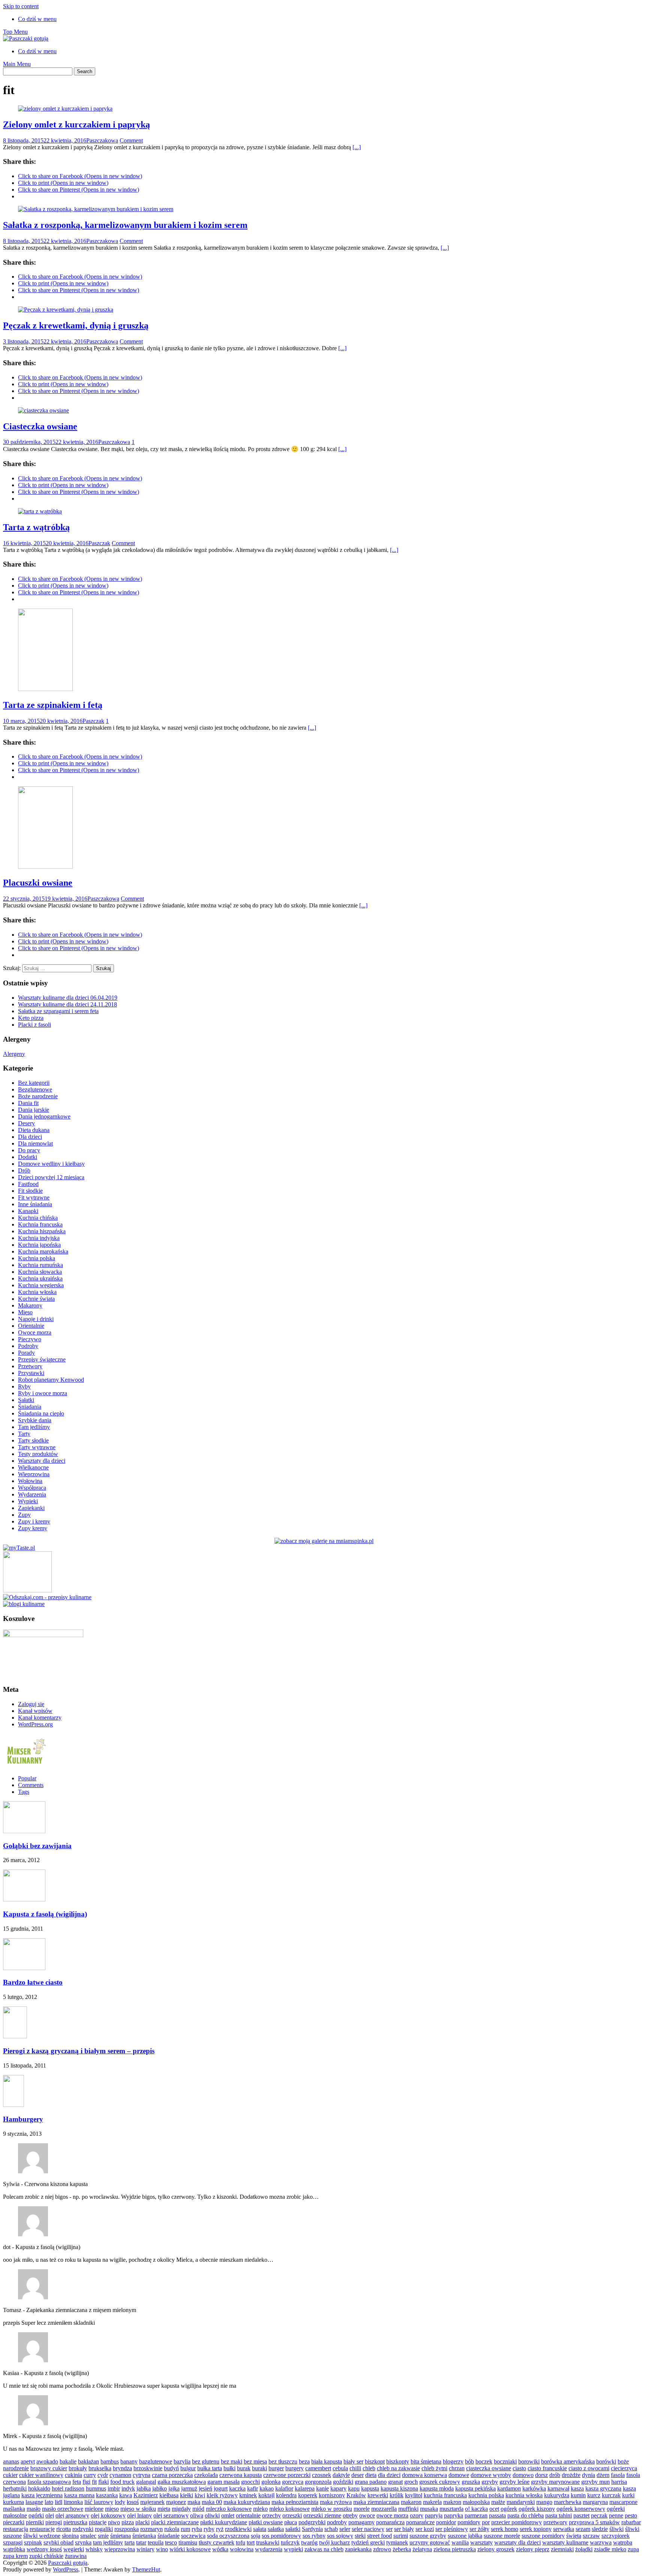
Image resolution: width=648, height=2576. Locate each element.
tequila (156, 2542)
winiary (145, 2549)
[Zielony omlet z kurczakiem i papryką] (65, 109)
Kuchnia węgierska (41, 1285)
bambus (110, 2461)
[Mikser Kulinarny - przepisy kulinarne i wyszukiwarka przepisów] (25, 1766)
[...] (357, 147)
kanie (322, 2488)
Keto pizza (31, 1018)
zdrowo (382, 2549)
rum (185, 2529)
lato (49, 2502)
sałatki (293, 2529)
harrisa (619, 2482)
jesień (205, 2488)
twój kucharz (334, 2542)
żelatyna (422, 2549)
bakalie (68, 2461)
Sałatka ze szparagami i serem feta (58, 1011)
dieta (371, 2475)
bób (469, 2461)
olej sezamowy (171, 2515)
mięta (164, 2509)
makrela (432, 2502)
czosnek (322, 2475)
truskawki (268, 2542)
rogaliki (104, 2529)
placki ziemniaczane (175, 2522)
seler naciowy (368, 2529)
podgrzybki (312, 2522)
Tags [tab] (24, 1792)
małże (498, 2502)
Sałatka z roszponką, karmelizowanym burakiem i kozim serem (125, 225)
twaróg (309, 2542)
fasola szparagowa (49, 2482)
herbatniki (15, 2488)
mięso (112, 2509)
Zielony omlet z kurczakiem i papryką (76, 124)
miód (198, 2509)
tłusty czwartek (217, 2542)
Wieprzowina (34, 1474)
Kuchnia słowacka (40, 1272)
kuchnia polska (486, 2495)
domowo (523, 2475)
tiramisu (188, 2542)
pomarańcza (390, 2522)
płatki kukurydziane (224, 2522)
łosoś (133, 2502)
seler (345, 2529)
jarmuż (189, 2488)
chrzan (457, 2468)
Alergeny (14, 1054)
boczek (484, 2461)
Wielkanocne (33, 1467)
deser (358, 2475)
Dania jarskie (34, 1110)
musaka (429, 2509)
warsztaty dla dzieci (517, 2542)
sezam (583, 2529)
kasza (577, 2488)
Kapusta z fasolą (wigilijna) (45, 1914)
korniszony (332, 2495)
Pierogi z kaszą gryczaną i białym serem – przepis (79, 2051)
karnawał (558, 2488)
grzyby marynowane (555, 2482)
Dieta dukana (34, 1130)
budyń (171, 2468)
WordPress (66, 2569)
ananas (11, 2461)
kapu (354, 2488)
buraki (259, 2468)
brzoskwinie (148, 2468)
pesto (631, 2515)
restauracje (42, 2529)
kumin (578, 2495)
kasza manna (79, 2495)
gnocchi (250, 2482)
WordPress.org (35, 1724)
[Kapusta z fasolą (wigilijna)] (24, 1899)
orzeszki (292, 2515)
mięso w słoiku (138, 2509)
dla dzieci (389, 2475)
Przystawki (31, 1373)
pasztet (581, 2515)
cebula (340, 2468)
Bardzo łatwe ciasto (33, 1982)
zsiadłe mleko (610, 2549)
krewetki (378, 2495)
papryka (454, 2515)
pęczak (599, 2515)
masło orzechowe (63, 2509)
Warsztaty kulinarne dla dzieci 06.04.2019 (68, 998)
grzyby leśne (514, 2482)
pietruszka (75, 2522)
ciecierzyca (624, 2468)
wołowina (242, 2549)
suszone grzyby (428, 2536)
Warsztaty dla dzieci (42, 1461)
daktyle (341, 2475)
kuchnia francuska (445, 2495)
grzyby (490, 2482)
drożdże (571, 2475)
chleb (369, 2468)
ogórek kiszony (537, 2509)
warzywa (601, 2542)
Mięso (25, 1312)
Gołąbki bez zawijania (37, 1846)
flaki (103, 2482)
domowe (459, 2475)
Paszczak (99, 543)
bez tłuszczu (283, 2461)
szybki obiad (58, 2542)
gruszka (471, 2482)
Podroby (28, 1346)
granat (395, 2482)
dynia (589, 2475)
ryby (209, 2529)
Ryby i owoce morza (43, 1393)
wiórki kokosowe (190, 2549)
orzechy (271, 2515)
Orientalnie (31, 1326)
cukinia (73, 2475)
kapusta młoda (437, 2488)
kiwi (200, 2495)
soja (256, 2536)
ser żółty (479, 2529)
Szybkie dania (35, 1420)
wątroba (623, 2542)
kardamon (509, 2488)
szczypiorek (616, 2536)
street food (379, 2536)
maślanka (14, 2509)
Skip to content (21, 6)
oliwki (212, 2515)
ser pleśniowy (452, 2529)
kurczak (611, 2495)
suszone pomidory (543, 2536)
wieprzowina (120, 2549)
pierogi (54, 2522)
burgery (295, 2468)
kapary (338, 2488)
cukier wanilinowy (41, 2475)
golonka (271, 2482)
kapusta (370, 2488)
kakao (267, 2488)
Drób (24, 1170)
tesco (171, 2542)
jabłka (144, 2488)
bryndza (122, 2468)
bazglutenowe (156, 2461)
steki (360, 2536)
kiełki (187, 2495)
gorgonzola (318, 2482)
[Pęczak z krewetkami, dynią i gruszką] (66, 310)
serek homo (505, 2529)
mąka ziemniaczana (376, 2502)
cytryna (142, 2475)
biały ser (353, 2461)
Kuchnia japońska (39, 1245)
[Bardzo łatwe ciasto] (24, 1968)
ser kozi (425, 2529)
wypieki (293, 2549)
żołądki (584, 2549)
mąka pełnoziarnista (295, 2502)
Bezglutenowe (35, 1089)
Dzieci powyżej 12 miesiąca (51, 1177)
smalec (88, 2536)
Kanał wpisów (35, 1711)
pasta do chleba (526, 2515)
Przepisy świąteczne (42, 1359)
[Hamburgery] (13, 2105)
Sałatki (26, 1400)
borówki (606, 2461)
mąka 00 (212, 2502)
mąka (194, 2502)
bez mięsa (255, 2461)
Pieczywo (30, 1339)
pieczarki (14, 2522)
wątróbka (14, 2549)
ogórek (509, 2509)
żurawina (76, 2556)
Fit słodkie (30, 1191)
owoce (367, 2515)
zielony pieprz (533, 2549)
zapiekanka (358, 2549)
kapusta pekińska (475, 2488)
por (486, 2522)
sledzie (600, 2529)
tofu (241, 2542)
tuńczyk (290, 2542)
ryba (197, 2529)
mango (544, 2502)
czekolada (206, 2475)
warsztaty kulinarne (565, 2542)
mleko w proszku (332, 2509)
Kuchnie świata (36, 1299)
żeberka (402, 2549)
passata (497, 2515)
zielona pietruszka (455, 2549)
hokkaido (39, 2488)
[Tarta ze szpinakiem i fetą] (45, 689)
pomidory (469, 2522)
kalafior (284, 2488)
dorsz (541, 2475)
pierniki (35, 2522)
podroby (337, 2522)
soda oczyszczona (228, 2536)
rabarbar (631, 2522)
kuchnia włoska (524, 2495)
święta (574, 2536)
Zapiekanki (31, 1508)
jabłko (160, 2488)
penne (616, 2515)
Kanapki (28, 1211)
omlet (228, 2515)
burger (276, 2468)
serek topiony (536, 2529)
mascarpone (623, 2502)
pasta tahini (559, 2515)
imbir (114, 2488)
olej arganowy (72, 2515)
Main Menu (17, 64)
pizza (128, 2522)
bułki (229, 2468)
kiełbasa (169, 2495)
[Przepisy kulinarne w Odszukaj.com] (47, 1597)
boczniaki (505, 2461)
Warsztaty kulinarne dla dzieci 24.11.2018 (67, 1004)
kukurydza (557, 2495)
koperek (308, 2495)
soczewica (193, 2536)
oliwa (197, 2515)
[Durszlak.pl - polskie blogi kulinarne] (24, 1604)
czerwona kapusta (241, 2475)
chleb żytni (434, 2468)
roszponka (127, 2529)
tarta (130, 2542)
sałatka (276, 2529)
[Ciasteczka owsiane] (43, 410)
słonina (70, 2536)
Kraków (356, 2495)
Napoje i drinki (36, 1319)
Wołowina (30, 1481)
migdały (181, 2509)
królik (397, 2495)
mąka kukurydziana (247, 2502)
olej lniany (139, 2515)
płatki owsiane (266, 2522)
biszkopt (375, 2461)
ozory (417, 2515)
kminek (248, 2495)
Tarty (24, 1434)
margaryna (595, 2502)
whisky (94, 2549)
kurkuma (13, 2502)
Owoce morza (35, 1332)
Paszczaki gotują (68, 2563)
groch (411, 2482)
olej (50, 2515)
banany (129, 2461)
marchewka (568, 2502)
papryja (434, 2515)
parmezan (476, 2515)
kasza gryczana (603, 2488)
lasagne (34, 2502)
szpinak (33, 2542)
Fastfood (28, 1184)
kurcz (594, 2495)
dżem (603, 2475)
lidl (58, 2502)
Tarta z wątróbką (36, 527)
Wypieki (28, 1501)
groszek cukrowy (440, 2482)
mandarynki (521, 2502)
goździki (343, 2482)
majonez (176, 2502)
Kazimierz (146, 2495)
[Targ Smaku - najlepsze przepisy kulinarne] (27, 1590)
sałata (260, 2529)
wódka (220, 2549)
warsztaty (481, 2542)
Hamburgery (23, 2119)
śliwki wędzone (42, 2536)
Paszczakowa (102, 140)
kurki (628, 2495)
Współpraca (32, 1488)
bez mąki (232, 2461)
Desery (26, 1123)
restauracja (16, 2529)
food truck (122, 2482)
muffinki (408, 2509)
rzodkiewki (238, 2529)
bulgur (188, 2468)
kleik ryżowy (222, 2495)
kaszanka (107, 2495)
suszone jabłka (465, 2536)
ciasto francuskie (547, 2468)
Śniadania (30, 1407)
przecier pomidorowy (517, 2522)
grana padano (371, 2482)
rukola (172, 2529)
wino (162, 2549)
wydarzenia (269, 2549)
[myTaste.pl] (19, 1548)
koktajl (266, 2495)
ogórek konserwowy (581, 2509)
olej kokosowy (108, 2515)
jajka (174, 2488)
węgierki (74, 2549)
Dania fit (28, 1103)
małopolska (476, 2502)
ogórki (36, 2515)
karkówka (534, 2488)
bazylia (182, 2461)
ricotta (64, 2529)
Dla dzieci (30, 1137)
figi (86, 2482)
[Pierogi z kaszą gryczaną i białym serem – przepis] (15, 2036)
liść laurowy (99, 2502)
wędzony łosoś (44, 2549)
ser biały (404, 2529)
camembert (318, 2468)
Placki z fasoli (34, 1025)
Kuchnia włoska (37, 1292)
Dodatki (28, 1157)
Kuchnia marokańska (43, 1251)
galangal (146, 2482)
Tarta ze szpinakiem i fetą (53, 705)
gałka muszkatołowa (182, 2482)
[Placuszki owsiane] (45, 867)
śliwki (616, 2529)
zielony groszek (496, 2549)
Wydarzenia (32, 1494)
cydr (103, 2475)
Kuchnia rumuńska (40, 1265)
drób (555, 2475)
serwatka (564, 2529)
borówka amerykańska (568, 2461)
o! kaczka (476, 2509)
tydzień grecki (368, 2542)
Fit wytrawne (34, 1197)
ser (389, 2529)
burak (244, 2468)
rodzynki (83, 2529)
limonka (73, 2502)
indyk (128, 2488)
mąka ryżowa (336, 2502)
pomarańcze (420, 2522)
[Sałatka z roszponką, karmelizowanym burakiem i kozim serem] (96, 209)
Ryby (24, 1386)
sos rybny (314, 2536)
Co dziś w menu (37, 19)
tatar (141, 2542)
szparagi (13, 2542)
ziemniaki (562, 2549)
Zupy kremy (33, 1528)
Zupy (24, 1515)
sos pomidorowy (281, 2536)
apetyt (28, 2461)
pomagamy (361, 2522)
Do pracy (29, 1150)
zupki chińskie (46, 2556)
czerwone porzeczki (287, 2475)
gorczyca (293, 2482)
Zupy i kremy (34, 1521)
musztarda (451, 2509)
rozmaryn (151, 2529)
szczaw (591, 2536)
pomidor (446, 2522)
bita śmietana (426, 2461)
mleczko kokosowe (229, 2509)
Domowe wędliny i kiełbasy (51, 1164)
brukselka (100, 2468)
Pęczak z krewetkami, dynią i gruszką (76, 325)
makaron (411, 2502)
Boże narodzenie (38, 1096)
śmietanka (144, 2536)
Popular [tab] (27, 1778)
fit (94, 2482)
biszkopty (398, 2461)
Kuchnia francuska (40, 1224)
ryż (220, 2529)
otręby (350, 2515)
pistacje (98, 2522)
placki (142, 2522)
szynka (83, 2542)
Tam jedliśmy (34, 1427)
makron (452, 2502)
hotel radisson (68, 2488)
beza (304, 2461)
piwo (114, 2522)
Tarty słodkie (33, 1440)
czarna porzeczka (172, 2475)
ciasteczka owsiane (489, 2468)
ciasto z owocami (589, 2468)
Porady (26, 1353)
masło (34, 2509)
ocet (494, 2509)
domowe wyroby (491, 2475)
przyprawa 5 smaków (594, 2522)
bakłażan (88, 2461)
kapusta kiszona (399, 2488)
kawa (126, 2495)
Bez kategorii (34, 1083)
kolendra (286, 2495)
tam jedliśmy (108, 2542)
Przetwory (30, 1366)
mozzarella (384, 2509)
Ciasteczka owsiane (40, 426)
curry (90, 2475)
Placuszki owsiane (38, 883)
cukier (10, 2475)
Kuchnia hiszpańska (42, 1231)
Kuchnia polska (37, 1258)
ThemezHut (146, 2569)
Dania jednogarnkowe (44, 1116)
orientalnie (248, 2515)
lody (120, 2502)
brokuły (78, 2468)
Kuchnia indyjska (39, 1238)
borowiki (529, 2461)
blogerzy (453, 2461)
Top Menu (15, 32)
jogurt (221, 2488)
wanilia (460, 2542)
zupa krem (15, 2556)
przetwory (555, 2522)
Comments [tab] (31, 1785)
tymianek (397, 2542)
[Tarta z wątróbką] (40, 511)
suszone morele (502, 2536)
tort (251, 2542)
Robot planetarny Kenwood (51, 1380)
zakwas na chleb (324, 2549)
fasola (618, 2475)
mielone (94, 2509)
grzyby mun (595, 2482)
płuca (291, 2522)
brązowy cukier (49, 2468)
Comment (131, 140)
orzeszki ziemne (322, 2515)
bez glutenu (206, 2461)
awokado (47, 2461)
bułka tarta (210, 2468)
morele (362, 2509)
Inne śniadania (35, 1204)
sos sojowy (340, 2536)
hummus (96, 2488)
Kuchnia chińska (38, 1218)
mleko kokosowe (289, 2509)
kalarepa (305, 2488)
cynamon (120, 2475)
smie (103, 2536)
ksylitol (414, 2495)
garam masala (223, 2482)
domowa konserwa (424, 2475)
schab (331, 2529)
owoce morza (392, 2515)
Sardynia (312, 2529)
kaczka (237, 2488)
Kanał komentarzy (40, 1718)
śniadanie (169, 2536)
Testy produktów (38, 1454)
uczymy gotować (430, 2542)
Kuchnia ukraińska (40, 1278)
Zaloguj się (31, 1704)
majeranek (152, 2502)
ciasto (519, 2468)
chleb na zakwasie (398, 2468)
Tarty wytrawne (37, 1447)
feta (77, 2482)
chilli (355, 2468)
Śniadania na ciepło (41, 1413)
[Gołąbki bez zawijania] (24, 1831)
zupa (633, 2549)
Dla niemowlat (35, 1143)
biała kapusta (327, 2461)
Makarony (30, 1305)
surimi (401, 2536)
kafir (253, 2488)
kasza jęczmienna (42, 2495)
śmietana (121, 2536)
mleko (260, 2509)
